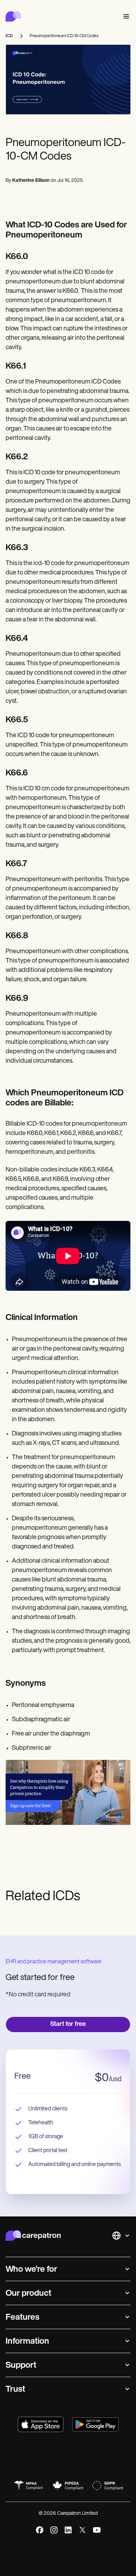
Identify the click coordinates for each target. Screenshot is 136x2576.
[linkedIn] (68, 2530)
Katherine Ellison (31, 181)
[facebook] (40, 2530)
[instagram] (54, 2530)
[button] (125, 17)
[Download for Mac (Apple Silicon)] (41, 2424)
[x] (82, 2530)
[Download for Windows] (95, 2424)
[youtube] (97, 2530)
